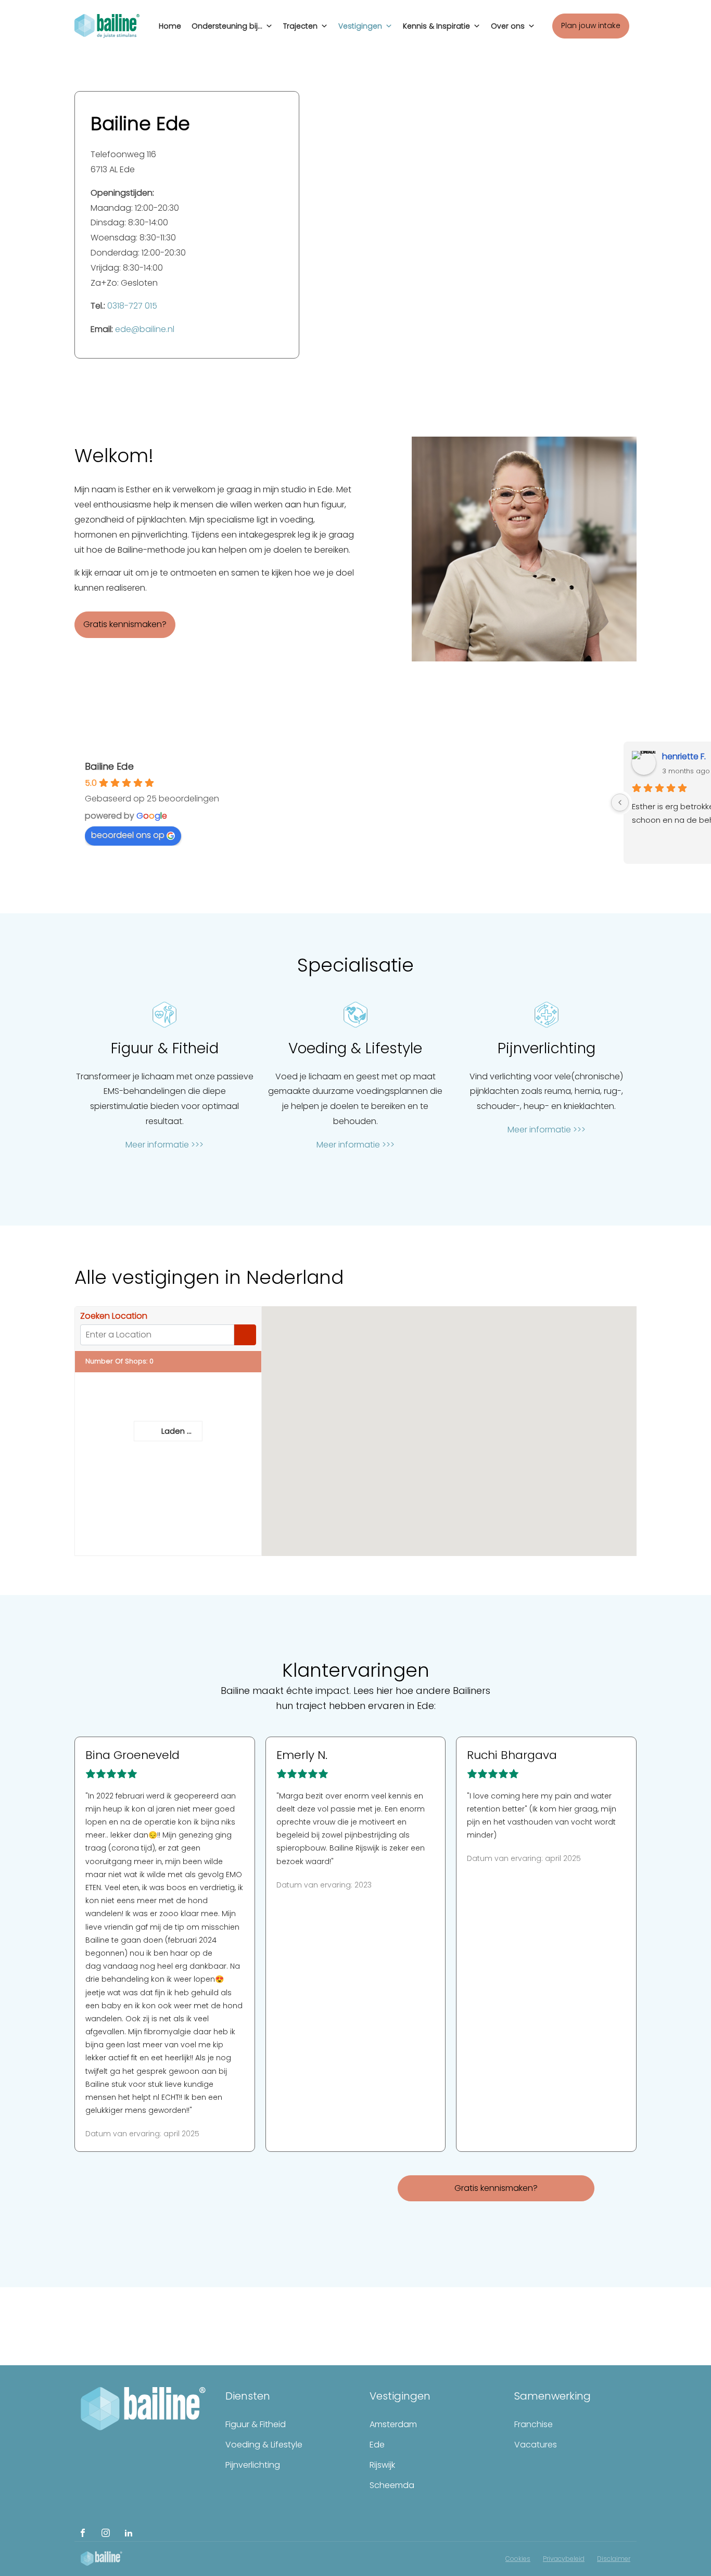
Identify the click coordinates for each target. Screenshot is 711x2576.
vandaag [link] (120, 1966)
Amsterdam (393, 2424)
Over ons (508, 26)
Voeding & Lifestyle (264, 2445)
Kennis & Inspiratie (436, 26)
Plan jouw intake (591, 25)
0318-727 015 (132, 306)
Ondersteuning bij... (227, 26)
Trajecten (300, 26)
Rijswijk (382, 2465)
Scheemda (392, 2485)
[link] (173, 1848)
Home (170, 26)
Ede (377, 2445)
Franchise (534, 2424)
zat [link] (173, 1848)
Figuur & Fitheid (256, 2424)
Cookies (518, 2559)
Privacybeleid (564, 2559)
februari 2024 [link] (192, 1940)
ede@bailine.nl (145, 329)
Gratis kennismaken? (125, 624)
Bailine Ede (109, 766)
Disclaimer (614, 2559)
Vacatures (536, 2445)
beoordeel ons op (128, 835)
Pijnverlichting (253, 2465)
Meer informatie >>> (164, 1145)
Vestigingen (360, 26)
